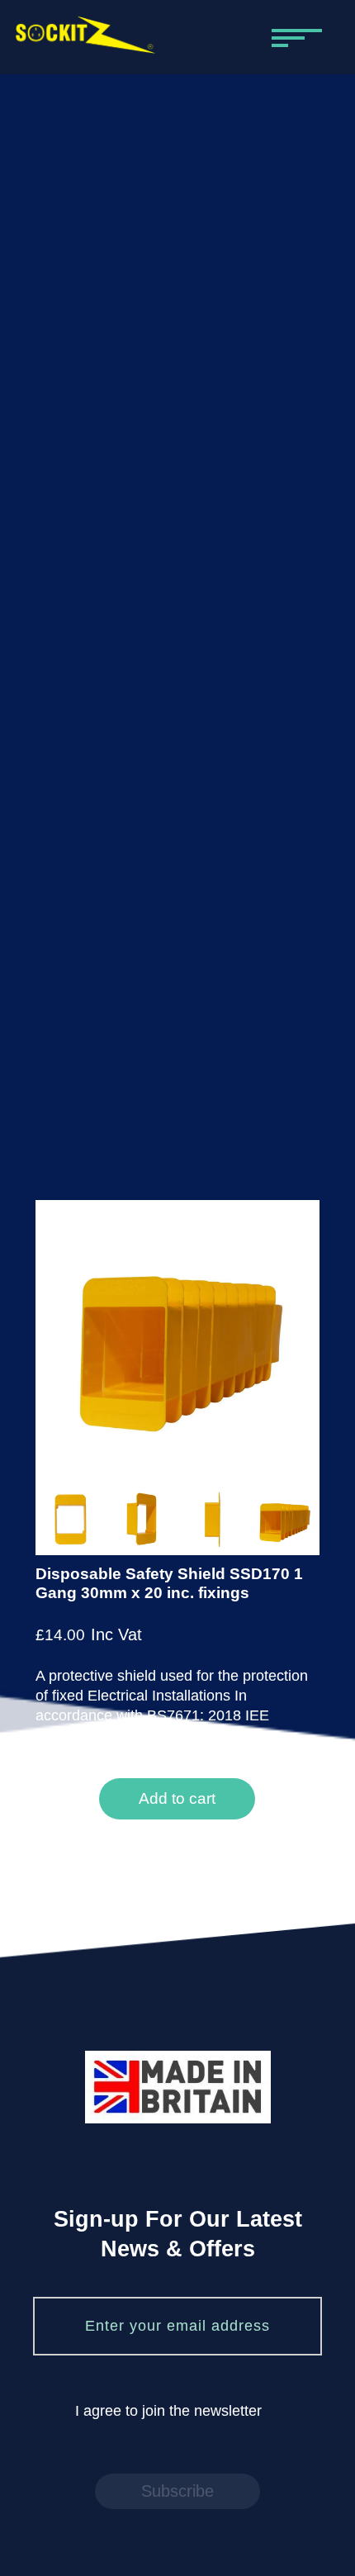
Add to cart (177, 1798)
